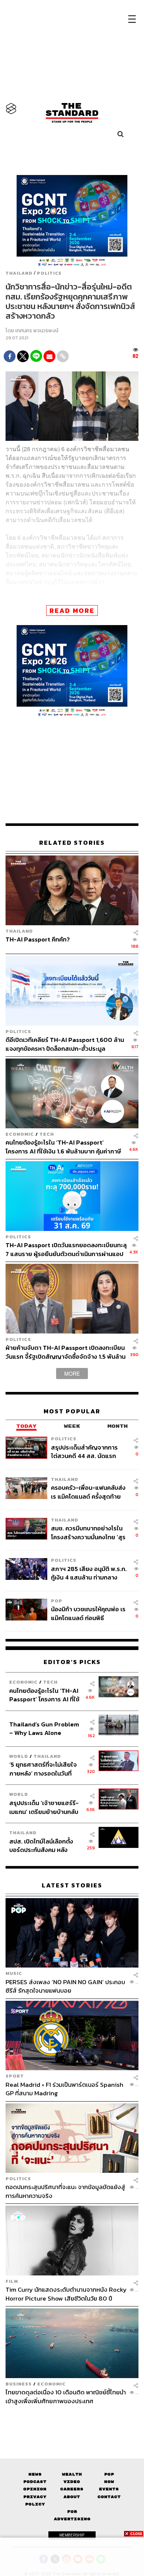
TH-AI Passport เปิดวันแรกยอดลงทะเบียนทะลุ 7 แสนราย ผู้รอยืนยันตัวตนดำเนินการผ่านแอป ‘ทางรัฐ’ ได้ (66, 1249)
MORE (72, 1373)
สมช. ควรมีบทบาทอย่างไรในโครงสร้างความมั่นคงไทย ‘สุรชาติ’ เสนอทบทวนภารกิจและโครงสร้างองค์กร (88, 1532)
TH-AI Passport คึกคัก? (38, 940)
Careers (72, 2489)
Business (19, 2384)
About (72, 2497)
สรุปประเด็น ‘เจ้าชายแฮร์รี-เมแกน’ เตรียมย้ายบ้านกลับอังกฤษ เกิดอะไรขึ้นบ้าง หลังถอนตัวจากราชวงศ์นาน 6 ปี (44, 1807)
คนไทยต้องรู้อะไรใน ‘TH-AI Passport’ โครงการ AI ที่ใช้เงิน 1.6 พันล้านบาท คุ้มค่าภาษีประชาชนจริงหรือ (63, 1147)
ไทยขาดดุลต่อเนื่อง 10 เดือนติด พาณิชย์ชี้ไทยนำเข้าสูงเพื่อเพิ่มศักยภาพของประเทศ (66, 2396)
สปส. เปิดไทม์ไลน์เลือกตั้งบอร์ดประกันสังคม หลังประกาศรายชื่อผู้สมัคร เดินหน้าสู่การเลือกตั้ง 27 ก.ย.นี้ (44, 1846)
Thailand (19, 273)
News (35, 2474)
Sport (15, 2076)
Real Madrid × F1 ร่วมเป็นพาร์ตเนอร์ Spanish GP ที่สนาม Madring (64, 2089)
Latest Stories (72, 1885)
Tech (47, 1134)
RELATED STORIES (72, 843)
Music (14, 1973)
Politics (49, 273)
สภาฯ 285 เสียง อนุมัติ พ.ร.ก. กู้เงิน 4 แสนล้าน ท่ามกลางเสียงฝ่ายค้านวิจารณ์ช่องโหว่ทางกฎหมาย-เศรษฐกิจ (89, 1573)
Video (72, 2482)
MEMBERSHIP (72, 2535)
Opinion (35, 2489)
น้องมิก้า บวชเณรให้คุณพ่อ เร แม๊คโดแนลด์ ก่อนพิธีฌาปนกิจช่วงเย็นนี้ (88, 1613)
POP (57, 1601)
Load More (72, 2418)
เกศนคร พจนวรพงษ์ (37, 331)
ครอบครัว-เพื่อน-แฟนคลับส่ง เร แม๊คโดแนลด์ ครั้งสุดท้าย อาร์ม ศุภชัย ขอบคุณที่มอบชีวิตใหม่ (88, 1492)
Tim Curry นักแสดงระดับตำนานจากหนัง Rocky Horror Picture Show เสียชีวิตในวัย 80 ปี (66, 2294)
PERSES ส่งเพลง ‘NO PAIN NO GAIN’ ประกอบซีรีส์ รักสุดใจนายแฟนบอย (65, 1986)
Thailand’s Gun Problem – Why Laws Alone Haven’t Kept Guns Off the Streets (44, 1728)
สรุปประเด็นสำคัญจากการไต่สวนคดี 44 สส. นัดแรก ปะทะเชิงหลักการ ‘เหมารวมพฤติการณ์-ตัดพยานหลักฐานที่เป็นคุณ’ (85, 1452)
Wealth (72, 2474)
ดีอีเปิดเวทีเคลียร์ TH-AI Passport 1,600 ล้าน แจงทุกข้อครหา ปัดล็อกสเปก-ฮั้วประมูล (65, 1044)
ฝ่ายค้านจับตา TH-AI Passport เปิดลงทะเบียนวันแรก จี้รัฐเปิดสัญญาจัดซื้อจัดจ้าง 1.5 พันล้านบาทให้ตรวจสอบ (66, 1352)
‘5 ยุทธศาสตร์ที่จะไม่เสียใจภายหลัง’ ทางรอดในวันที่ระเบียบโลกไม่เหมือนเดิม (43, 1769)
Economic (20, 1134)
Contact (109, 2497)
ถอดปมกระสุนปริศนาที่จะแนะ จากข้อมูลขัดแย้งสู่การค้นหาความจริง (65, 2191)
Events (109, 2489)
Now (109, 2482)
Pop (109, 2474)
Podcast (35, 2482)
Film (12, 2281)
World (19, 1756)
